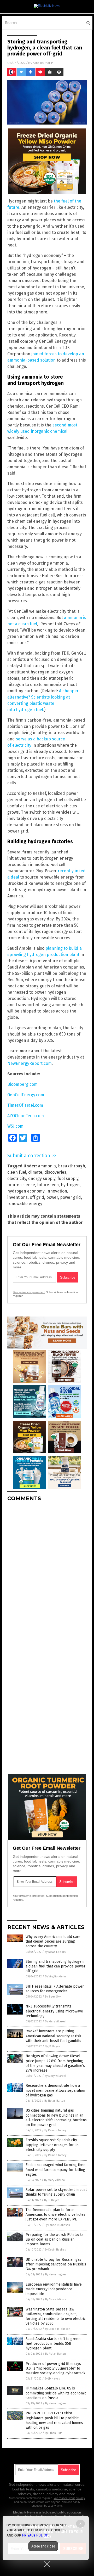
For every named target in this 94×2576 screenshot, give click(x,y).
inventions (17, 1197)
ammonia (47, 1166)
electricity (17, 1179)
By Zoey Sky (53, 1997)
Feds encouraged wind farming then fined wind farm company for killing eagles (55, 2170)
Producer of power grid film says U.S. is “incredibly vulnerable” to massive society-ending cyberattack (55, 2368)
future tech (48, 1185)
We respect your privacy (69, 2498)
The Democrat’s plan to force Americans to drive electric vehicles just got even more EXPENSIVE (55, 2215)
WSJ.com (15, 1126)
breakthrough (72, 1166)
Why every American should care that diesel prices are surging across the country (53, 1941)
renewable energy (25, 1204)
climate (35, 1172)
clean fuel (17, 1172)
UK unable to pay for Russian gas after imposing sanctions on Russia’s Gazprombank (56, 2264)
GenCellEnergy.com (26, 1095)
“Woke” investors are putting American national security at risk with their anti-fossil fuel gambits (53, 2036)
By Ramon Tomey (55, 2130)
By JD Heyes (52, 2046)
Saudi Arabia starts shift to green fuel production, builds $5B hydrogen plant (53, 2344)
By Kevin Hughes (55, 2250)
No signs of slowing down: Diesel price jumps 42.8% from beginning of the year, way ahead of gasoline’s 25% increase (55, 2063)
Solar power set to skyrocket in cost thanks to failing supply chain (56, 2192)
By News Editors (55, 1952)
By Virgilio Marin (55, 1976)
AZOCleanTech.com (26, 1116)
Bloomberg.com (22, 1084)
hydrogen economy (26, 1191)
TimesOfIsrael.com (25, 1105)
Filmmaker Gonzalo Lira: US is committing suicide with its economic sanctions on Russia (56, 2393)
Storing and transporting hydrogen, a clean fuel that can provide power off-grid (55, 1966)
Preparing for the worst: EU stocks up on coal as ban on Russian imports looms (55, 2239)
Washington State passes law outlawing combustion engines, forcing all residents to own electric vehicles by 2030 (56, 2316)
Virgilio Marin (43, 63)
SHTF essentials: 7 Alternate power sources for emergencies (55, 1989)
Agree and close (43, 2546)
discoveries (55, 1172)
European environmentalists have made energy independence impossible (54, 2289)
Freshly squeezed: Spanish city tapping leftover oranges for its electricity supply (52, 2145)
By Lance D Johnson (57, 2225)
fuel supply (68, 1179)
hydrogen (70, 1185)
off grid (37, 1197)
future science (21, 1185)
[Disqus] (47, 1571)
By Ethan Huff (53, 2433)
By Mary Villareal (56, 2021)
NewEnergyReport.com (30, 1063)
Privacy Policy (35, 2535)
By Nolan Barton (55, 2101)
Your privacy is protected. (29, 1292)
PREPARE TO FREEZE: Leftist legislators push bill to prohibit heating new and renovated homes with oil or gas (54, 2420)
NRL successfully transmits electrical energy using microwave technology (54, 2011)
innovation (57, 1191)
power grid (70, 1197)
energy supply (42, 1179)
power (52, 1197)
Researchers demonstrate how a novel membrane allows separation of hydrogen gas (55, 2090)
